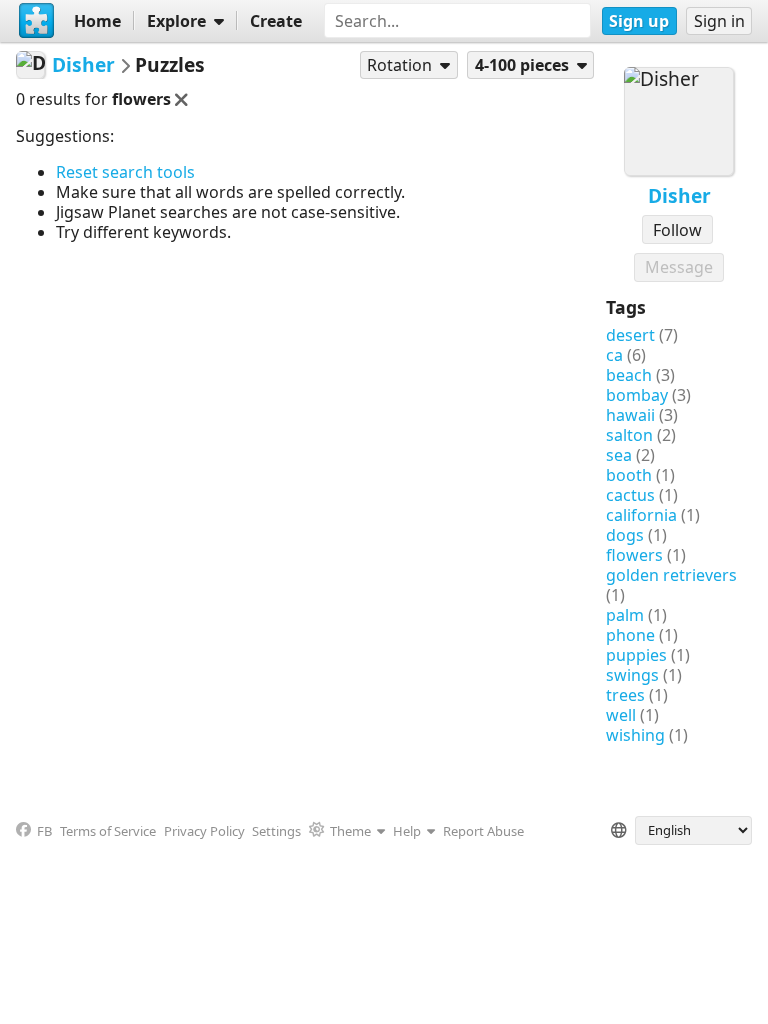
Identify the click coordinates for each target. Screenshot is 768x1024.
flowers (634, 555)
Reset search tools (125, 172)
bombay (637, 395)
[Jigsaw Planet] (37, 21)
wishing (635, 735)
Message (679, 267)
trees (625, 695)
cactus (630, 495)
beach (629, 375)
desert (630, 335)
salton (629, 435)
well (621, 715)
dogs (625, 535)
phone (630, 635)
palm (625, 615)
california (641, 515)
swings (632, 675)
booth (629, 475)
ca (614, 355)
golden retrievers (671, 575)
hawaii (630, 415)
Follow (677, 230)
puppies (636, 655)
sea (619, 455)
